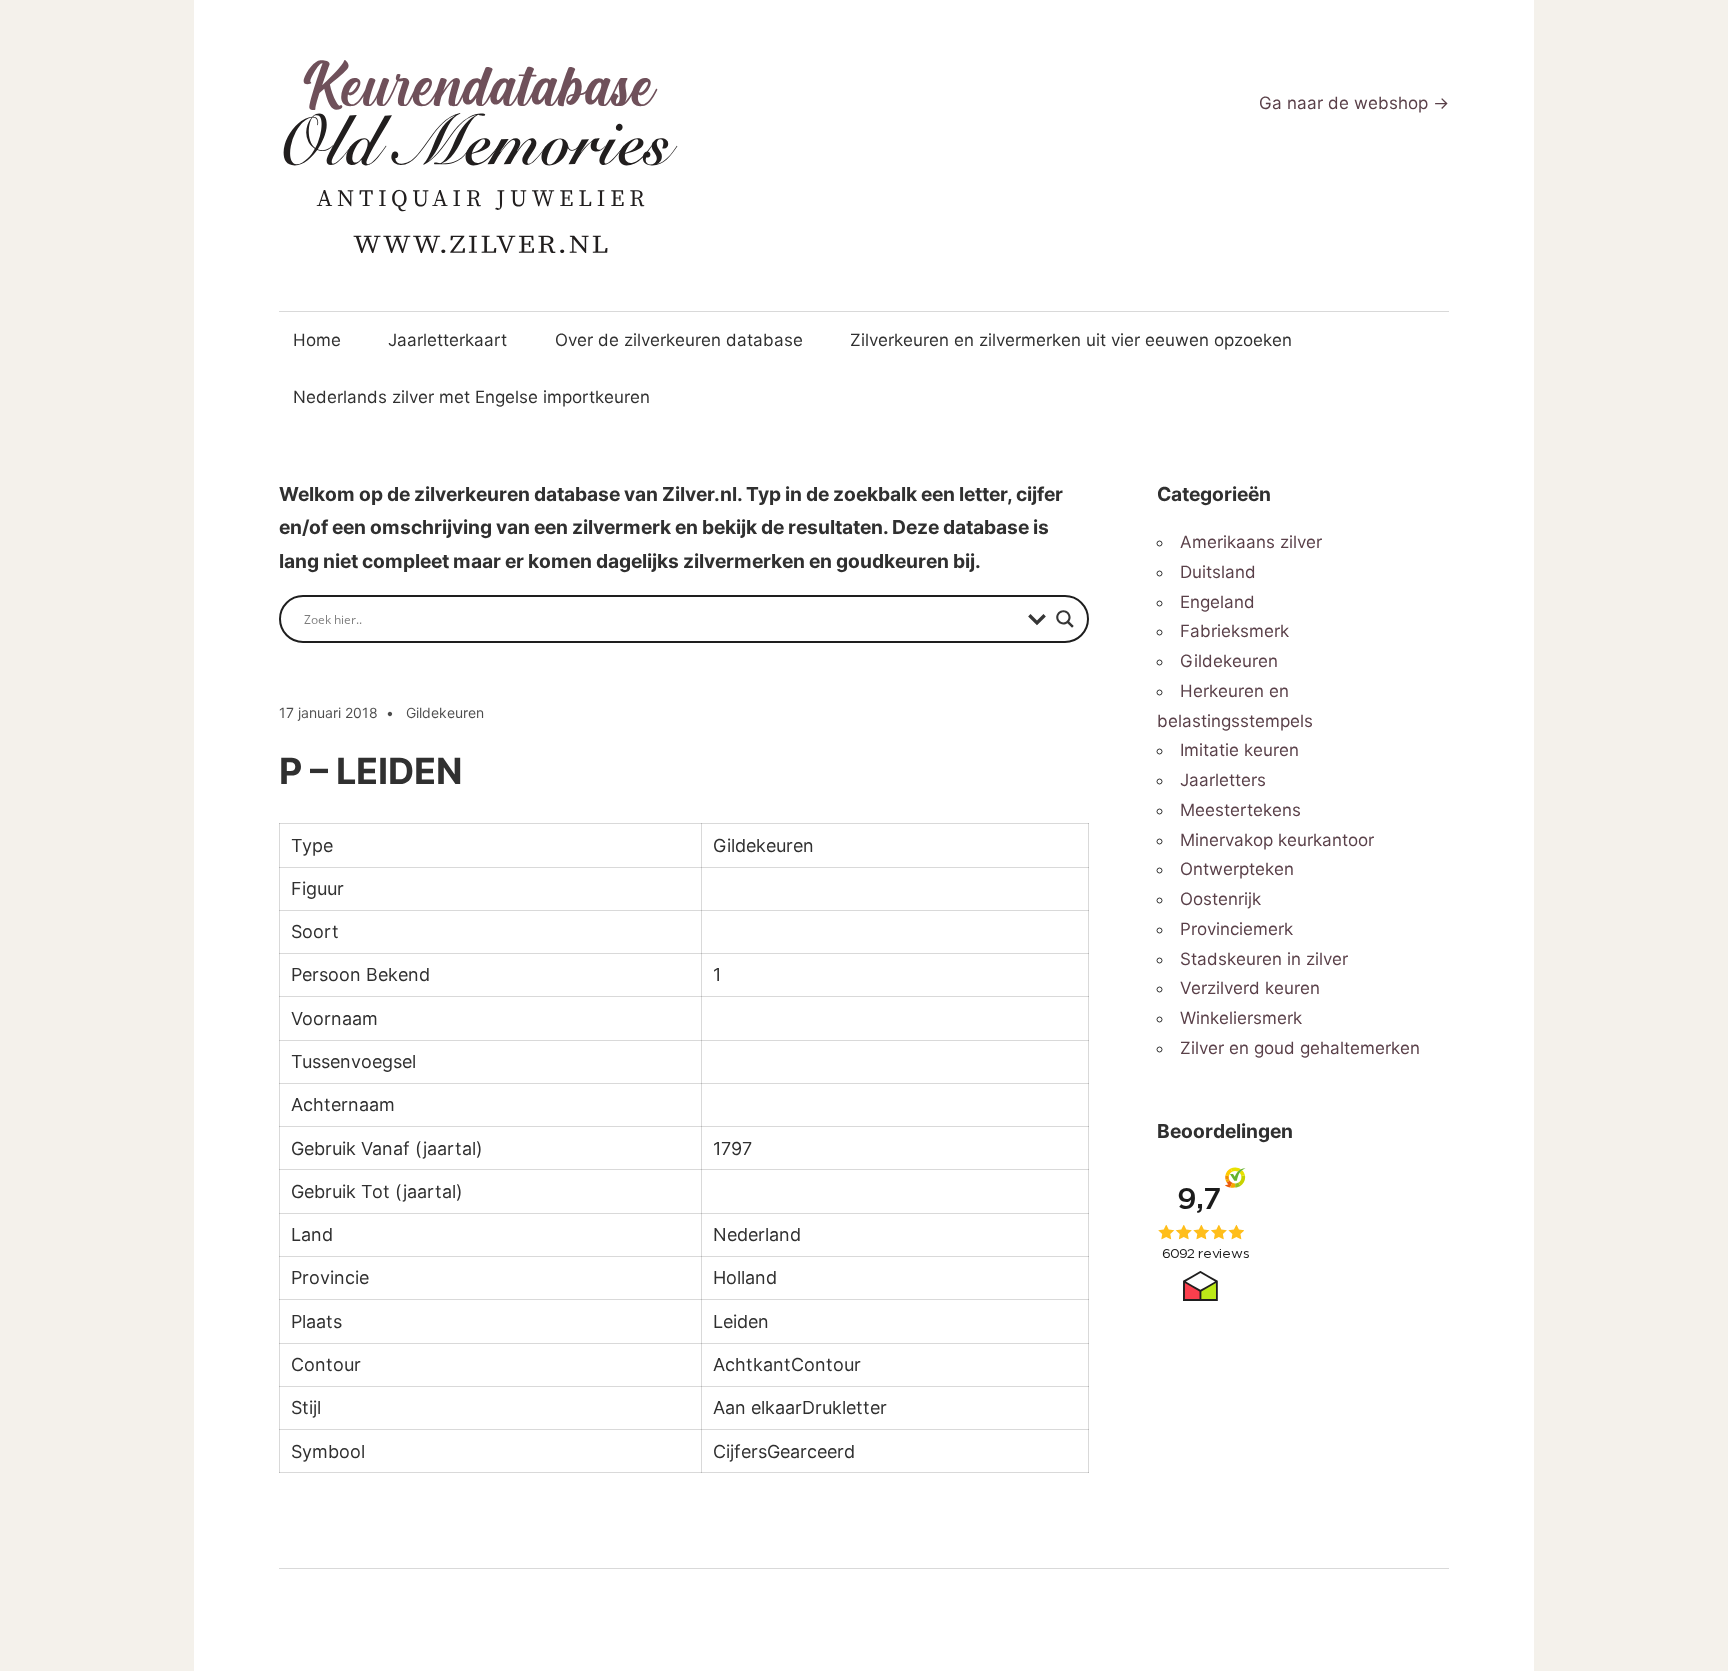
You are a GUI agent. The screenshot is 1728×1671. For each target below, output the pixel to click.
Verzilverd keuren (1250, 988)
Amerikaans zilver (1251, 542)
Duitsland (1218, 572)
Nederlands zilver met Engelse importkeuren (471, 397)
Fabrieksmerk (1234, 631)
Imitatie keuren (1239, 750)
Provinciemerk (1236, 929)
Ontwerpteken (1237, 869)
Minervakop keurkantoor (1277, 840)
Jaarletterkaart (447, 340)
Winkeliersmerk (1241, 1018)
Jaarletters (1223, 780)
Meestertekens (1240, 810)
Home (317, 340)
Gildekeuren (445, 712)
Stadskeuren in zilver (1264, 959)
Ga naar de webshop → (1354, 103)
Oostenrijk (1220, 899)
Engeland (1217, 602)
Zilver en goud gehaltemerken (1300, 1048)
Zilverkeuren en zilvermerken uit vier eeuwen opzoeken (1071, 340)
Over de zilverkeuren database (679, 340)
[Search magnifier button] (1065, 619)
